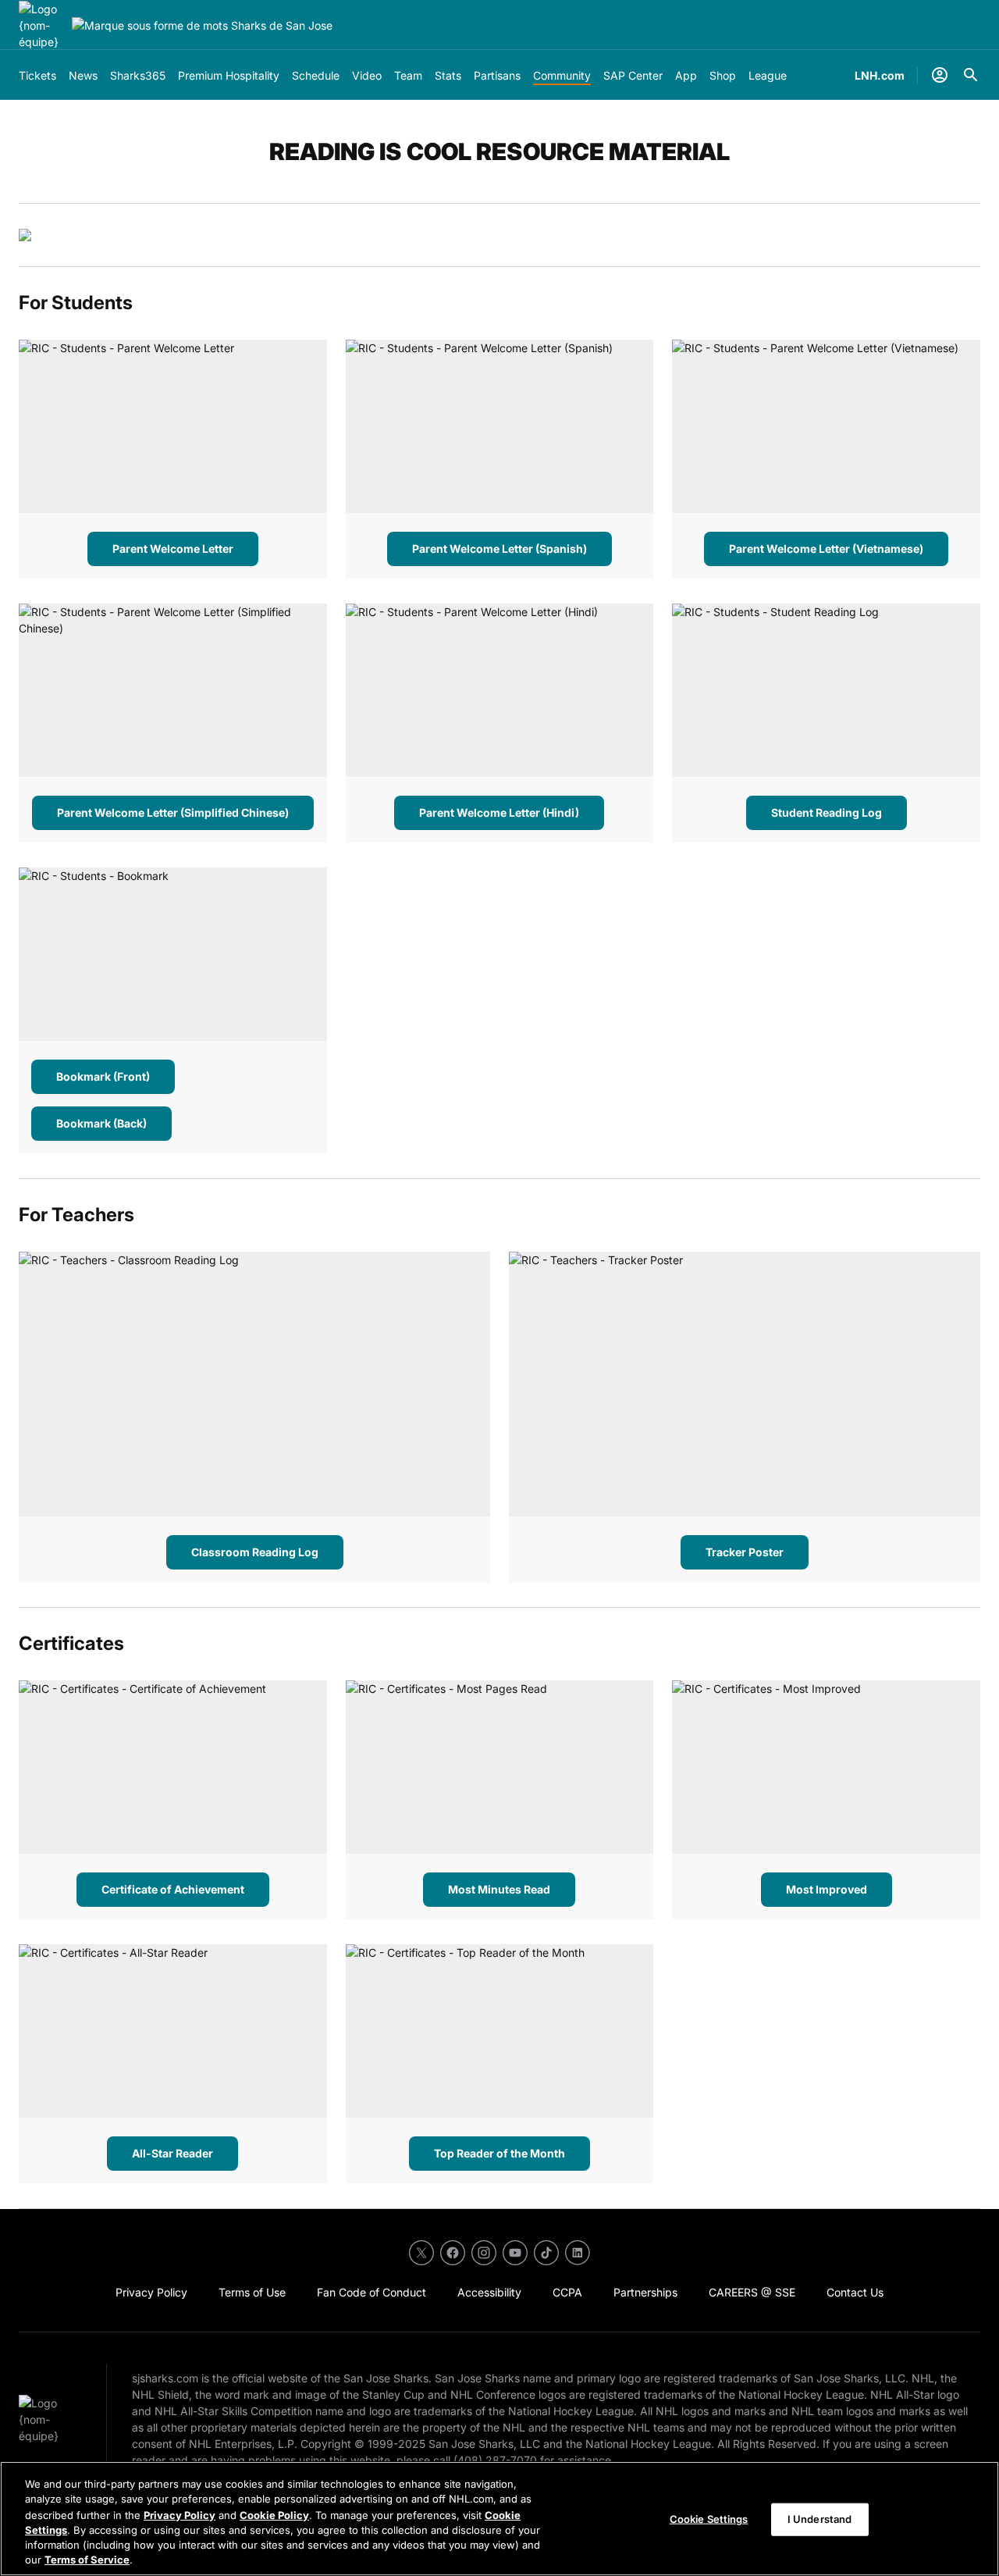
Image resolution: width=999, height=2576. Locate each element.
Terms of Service (87, 2560)
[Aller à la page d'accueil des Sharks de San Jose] (42, 25)
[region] (499, 2519)
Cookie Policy (274, 2514)
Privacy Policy (180, 2514)
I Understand (820, 2519)
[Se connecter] (940, 75)
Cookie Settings (709, 2519)
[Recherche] (971, 75)
